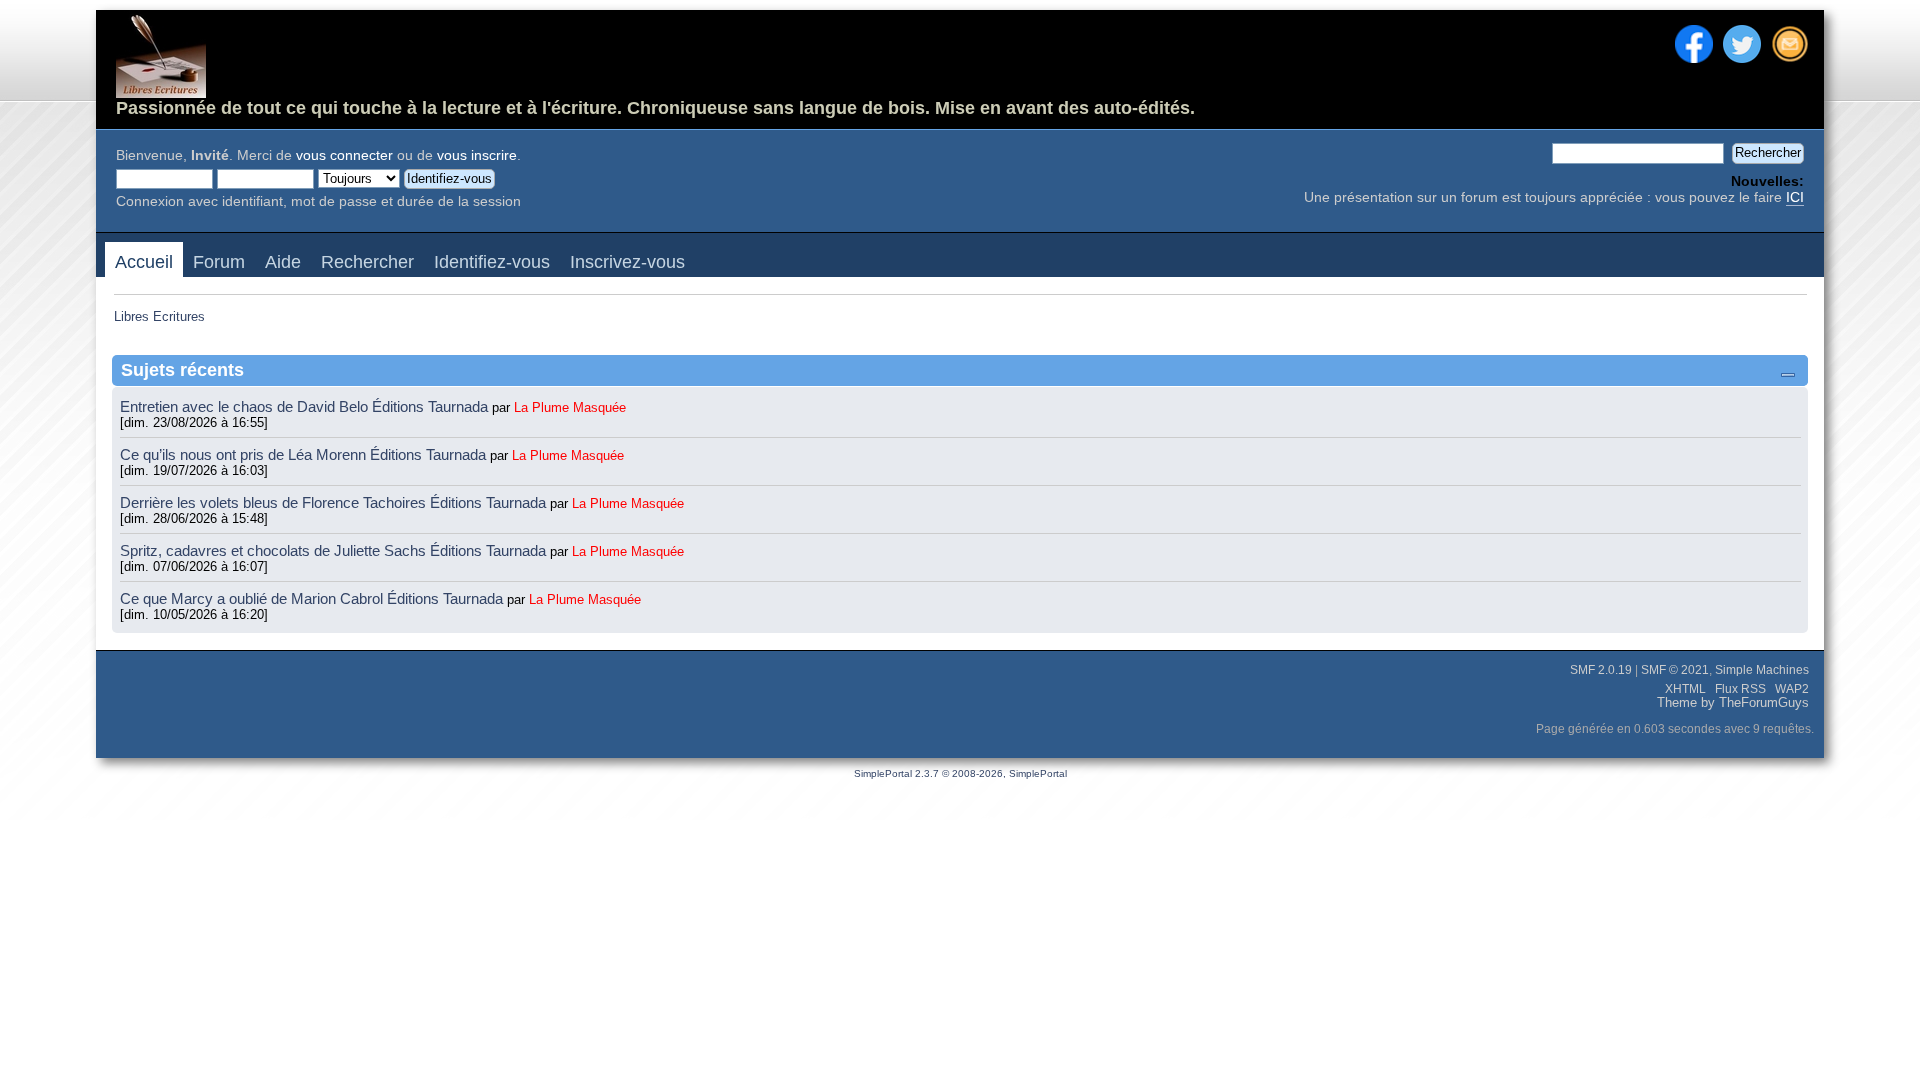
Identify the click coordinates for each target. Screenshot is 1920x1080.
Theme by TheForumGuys (1733, 703)
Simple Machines (1762, 670)
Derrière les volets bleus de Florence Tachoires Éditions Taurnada (335, 502)
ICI (1795, 197)
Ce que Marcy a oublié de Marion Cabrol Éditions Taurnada (313, 598)
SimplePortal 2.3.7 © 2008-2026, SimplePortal (960, 773)
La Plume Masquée (570, 407)
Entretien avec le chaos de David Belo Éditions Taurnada (306, 406)
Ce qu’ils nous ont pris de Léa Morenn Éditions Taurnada (305, 454)
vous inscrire (477, 155)
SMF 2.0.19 (1601, 670)
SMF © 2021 (1675, 670)
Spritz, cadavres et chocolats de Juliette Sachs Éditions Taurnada (335, 550)
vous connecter (344, 155)
